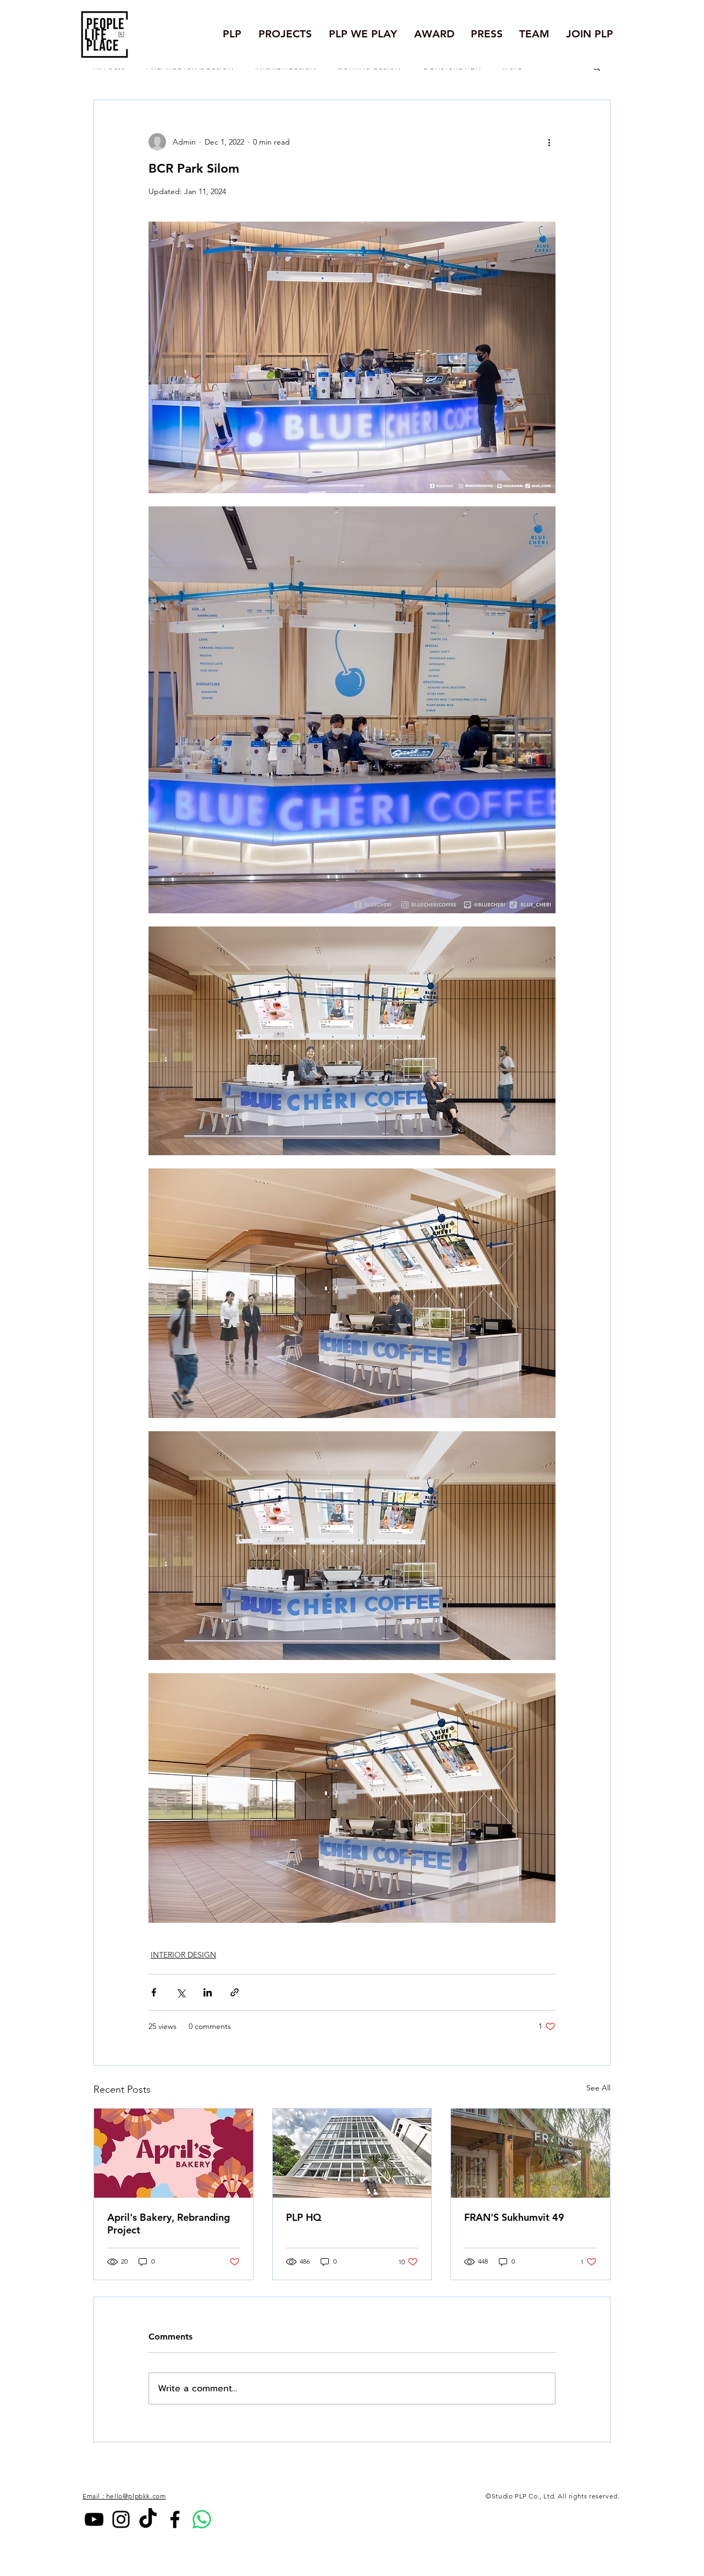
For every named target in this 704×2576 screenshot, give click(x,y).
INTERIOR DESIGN (183, 1955)
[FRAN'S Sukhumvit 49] (530, 2153)
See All (598, 2088)
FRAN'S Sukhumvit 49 (514, 2217)
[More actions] (549, 142)
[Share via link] (235, 1992)
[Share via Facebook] (154, 1992)
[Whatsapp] (202, 2519)
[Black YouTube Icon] (94, 2519)
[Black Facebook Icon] (175, 2519)
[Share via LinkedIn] (208, 1992)
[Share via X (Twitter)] (181, 1992)
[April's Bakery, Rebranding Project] (174, 2153)
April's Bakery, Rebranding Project (169, 2224)
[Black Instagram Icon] (121, 2519)
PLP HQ (304, 2217)
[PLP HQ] (352, 2153)
